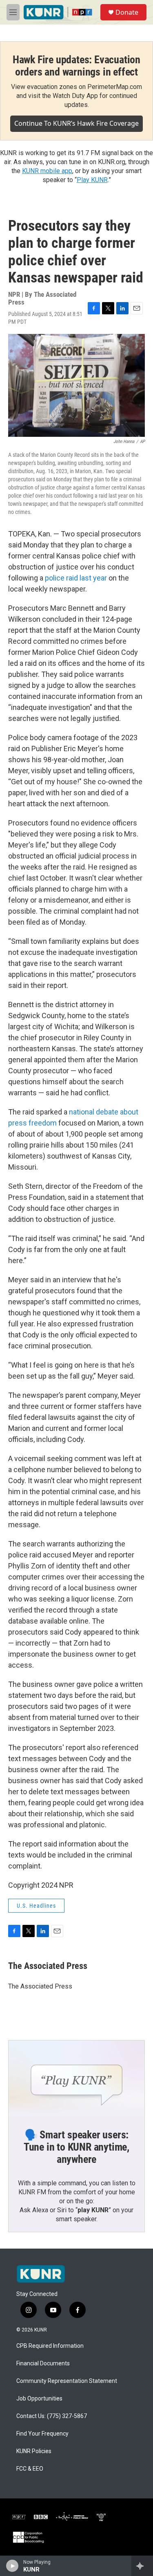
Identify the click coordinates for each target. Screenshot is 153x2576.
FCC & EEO (30, 2469)
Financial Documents (43, 2364)
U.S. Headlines (36, 1906)
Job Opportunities (39, 2399)
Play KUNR (92, 180)
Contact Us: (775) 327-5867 (52, 2416)
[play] (12, 2566)
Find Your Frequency (42, 2434)
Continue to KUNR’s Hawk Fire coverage (76, 123)
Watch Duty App (75, 96)
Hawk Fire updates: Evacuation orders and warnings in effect (76, 66)
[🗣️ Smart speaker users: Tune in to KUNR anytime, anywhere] (76, 2079)
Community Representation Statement (67, 2381)
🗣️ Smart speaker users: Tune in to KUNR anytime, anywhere (76, 2147)
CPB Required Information (50, 2346)
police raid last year (76, 578)
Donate (127, 12)
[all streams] (142, 2566)
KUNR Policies (34, 2451)
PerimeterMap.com (115, 87)
